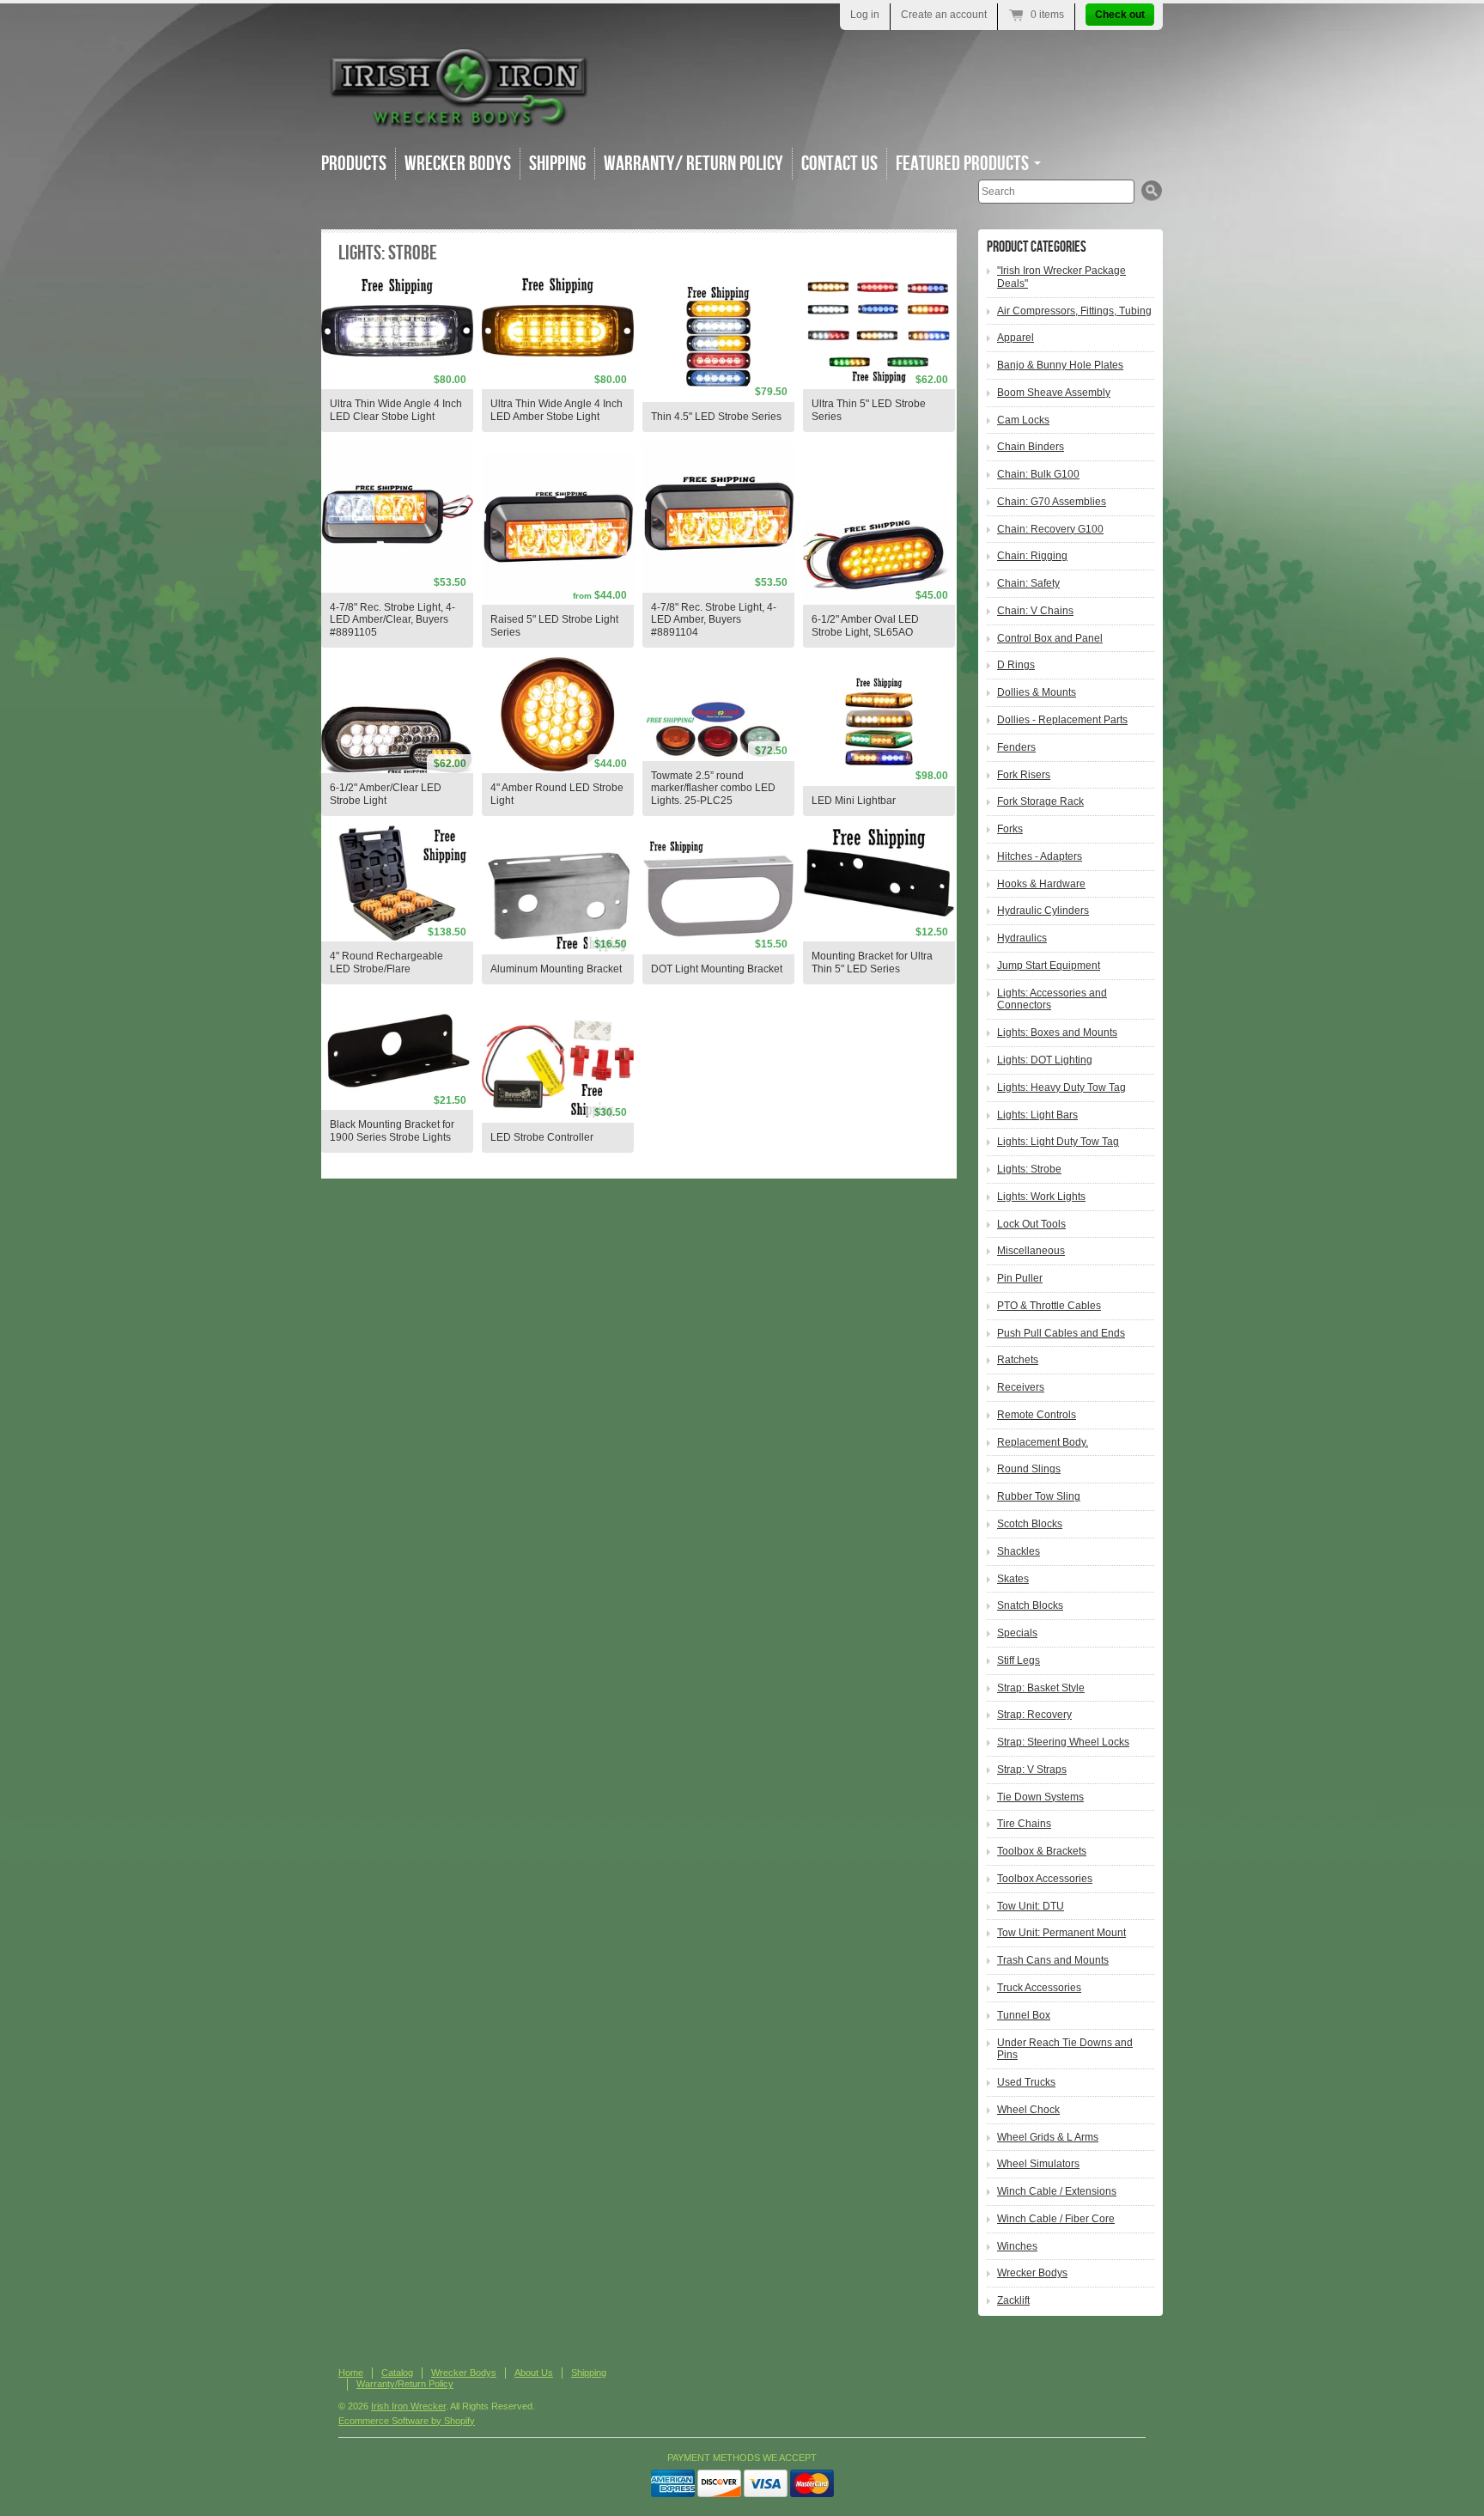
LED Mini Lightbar (854, 801)
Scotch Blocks (1030, 1524)
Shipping (557, 164)
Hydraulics (1022, 938)
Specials (1017, 1633)
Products (354, 164)
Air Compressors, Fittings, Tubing (1074, 311)
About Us (534, 2373)
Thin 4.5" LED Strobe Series (716, 417)
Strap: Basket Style (1041, 1688)
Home (351, 2373)
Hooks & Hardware (1041, 884)
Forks (1010, 829)
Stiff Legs (1019, 1660)
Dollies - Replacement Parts (1062, 720)
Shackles (1019, 1551)
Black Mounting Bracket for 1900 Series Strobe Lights (392, 1131)
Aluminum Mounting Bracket (556, 969)
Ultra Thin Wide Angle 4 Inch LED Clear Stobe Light (396, 410)
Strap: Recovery (1034, 1715)
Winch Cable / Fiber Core (1056, 2219)
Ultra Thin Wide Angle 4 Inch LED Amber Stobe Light (556, 410)
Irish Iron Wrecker (408, 2406)
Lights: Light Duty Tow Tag (1058, 1142)
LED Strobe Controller (542, 1137)
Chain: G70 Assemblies (1052, 502)
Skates (1013, 1579)
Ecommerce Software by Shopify (407, 2421)
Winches (1017, 2246)
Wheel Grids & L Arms (1048, 2137)
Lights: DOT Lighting (1045, 1060)
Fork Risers (1024, 775)
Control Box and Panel (1050, 638)
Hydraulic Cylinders (1043, 911)
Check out (1120, 15)
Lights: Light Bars (1037, 1115)
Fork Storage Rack (1040, 801)
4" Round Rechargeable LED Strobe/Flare (386, 963)
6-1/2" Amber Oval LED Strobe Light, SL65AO (865, 626)
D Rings (1016, 665)
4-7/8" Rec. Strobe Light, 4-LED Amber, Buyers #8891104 (714, 620)
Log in (865, 15)
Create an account (944, 15)
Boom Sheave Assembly (1054, 393)
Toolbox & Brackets (1042, 1851)
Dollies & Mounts (1037, 692)
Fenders (1016, 747)
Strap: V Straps (1032, 1770)
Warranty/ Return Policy (693, 164)
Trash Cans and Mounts (1053, 1960)
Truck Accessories (1039, 1988)
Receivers (1021, 1387)
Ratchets (1018, 1360)
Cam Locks (1023, 420)
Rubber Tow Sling (1039, 1496)
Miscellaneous (1031, 1251)
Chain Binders (1031, 447)
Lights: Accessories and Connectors (1052, 999)
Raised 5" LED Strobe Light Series (554, 626)
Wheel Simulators (1038, 2164)
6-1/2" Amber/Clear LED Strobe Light (386, 794)
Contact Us (839, 164)
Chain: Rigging (1032, 556)
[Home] (459, 120)
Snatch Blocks (1030, 1605)
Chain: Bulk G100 (1038, 474)
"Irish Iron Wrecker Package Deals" (1061, 277)
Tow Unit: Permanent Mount (1061, 1933)
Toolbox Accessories (1045, 1879)
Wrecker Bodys (458, 164)
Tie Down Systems (1040, 1797)
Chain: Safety (1028, 583)
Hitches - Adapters (1040, 856)
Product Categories (1037, 247)
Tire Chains (1024, 1824)
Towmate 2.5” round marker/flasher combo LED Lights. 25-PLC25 (713, 789)
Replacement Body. (1043, 1442)
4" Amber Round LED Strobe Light (557, 794)
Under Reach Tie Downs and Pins (1065, 2049)
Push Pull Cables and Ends (1061, 1333)
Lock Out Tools (1031, 1224)
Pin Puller (1020, 1278)
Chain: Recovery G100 (1050, 529)
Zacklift (1013, 2300)
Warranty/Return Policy (405, 2384)
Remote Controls (1037, 1415)
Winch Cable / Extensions (1057, 2191)
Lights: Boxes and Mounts (1057, 1033)
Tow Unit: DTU (1031, 1906)
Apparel (1016, 338)
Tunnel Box (1024, 2015)
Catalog (397, 2373)
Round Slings (1029, 1469)
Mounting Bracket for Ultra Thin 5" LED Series (872, 963)
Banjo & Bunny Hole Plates (1060, 365)
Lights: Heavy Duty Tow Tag (1061, 1087)
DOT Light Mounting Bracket (717, 969)
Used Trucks (1026, 2082)
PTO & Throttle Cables (1049, 1306)
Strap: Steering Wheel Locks (1063, 1742)
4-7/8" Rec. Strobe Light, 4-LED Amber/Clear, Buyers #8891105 (392, 620)
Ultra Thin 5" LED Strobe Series (869, 410)
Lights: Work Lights (1041, 1197)
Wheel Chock (1028, 2110)
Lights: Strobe (1029, 1169)
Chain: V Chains (1035, 611)
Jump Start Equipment (1049, 966)
